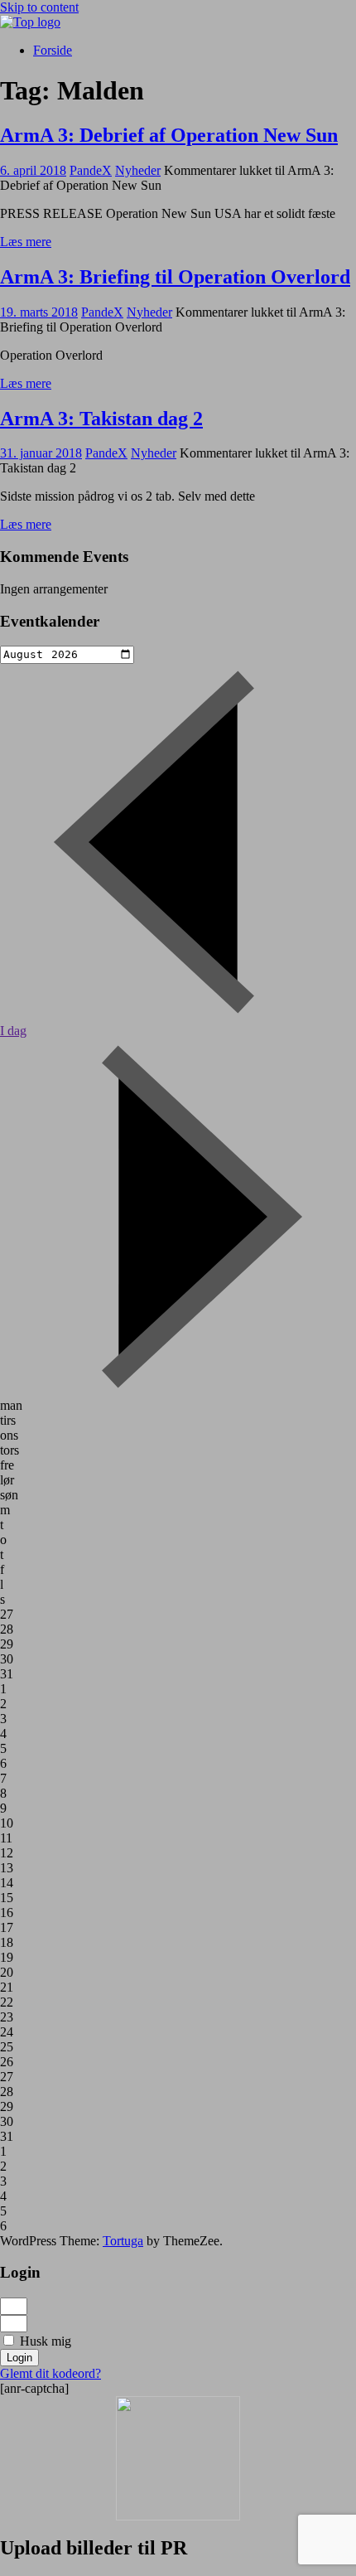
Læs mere (26, 242)
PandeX (91, 170)
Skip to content (39, 7)
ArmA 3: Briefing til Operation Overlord (175, 277)
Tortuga (123, 2241)
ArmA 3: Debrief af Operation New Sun (169, 135)
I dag (13, 1031)
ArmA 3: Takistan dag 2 (101, 419)
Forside (53, 50)
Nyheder (138, 170)
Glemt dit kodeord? (51, 2373)
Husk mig (44, 2341)
